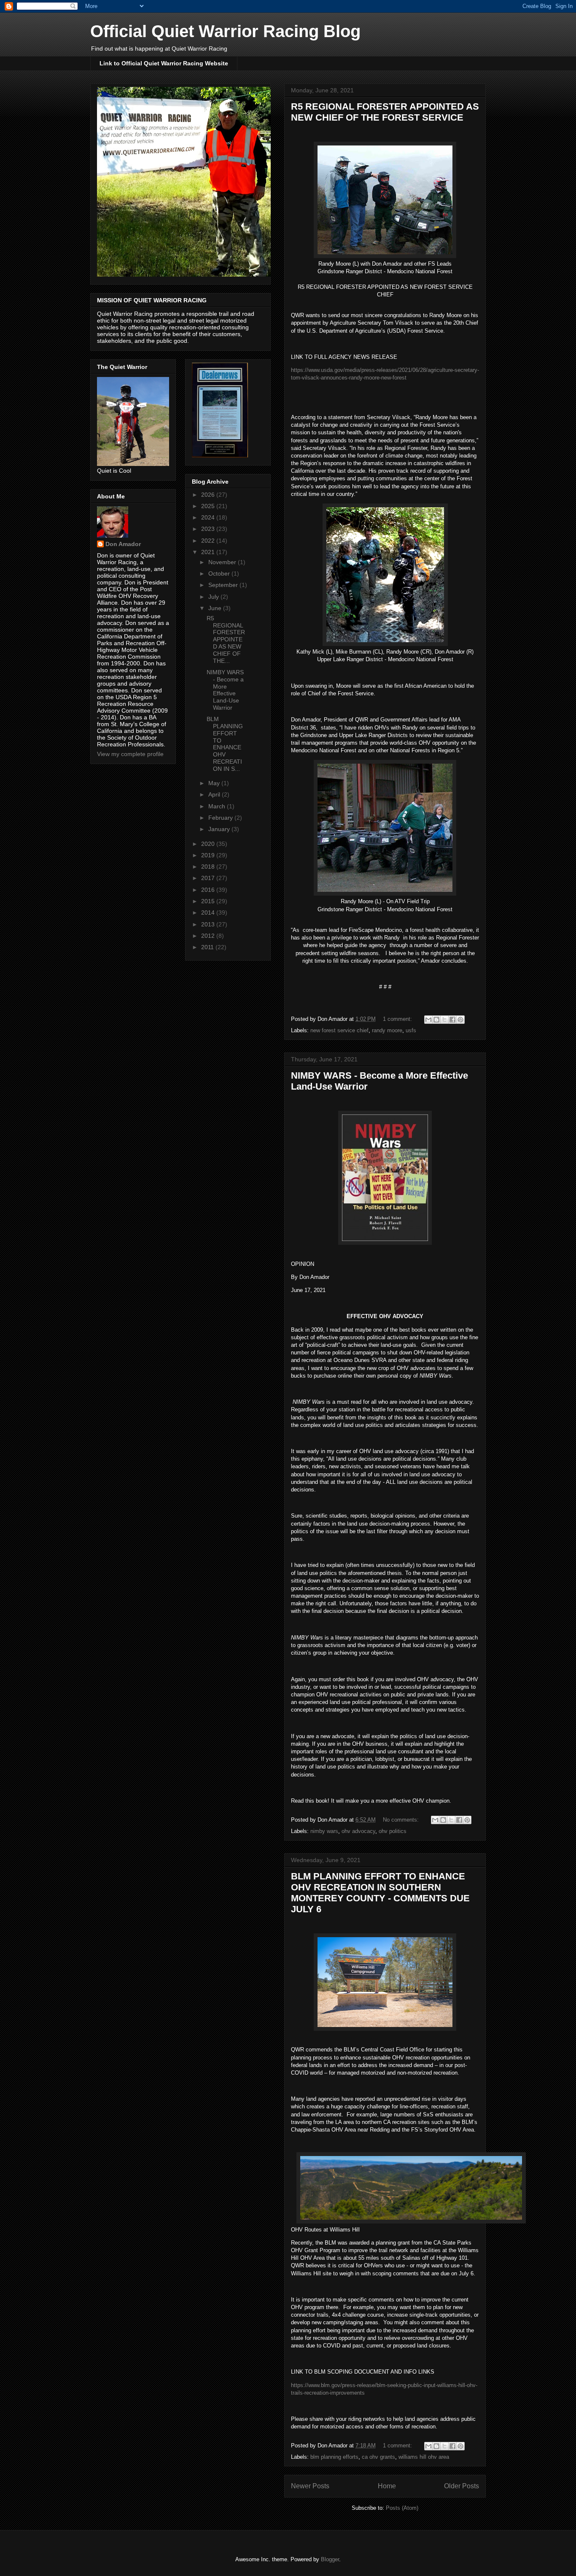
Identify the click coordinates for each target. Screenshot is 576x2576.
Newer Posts (310, 2486)
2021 (209, 552)
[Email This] (428, 1020)
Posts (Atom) (402, 2508)
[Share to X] (444, 1020)
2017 (209, 878)
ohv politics (393, 1831)
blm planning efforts (334, 2457)
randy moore (387, 1030)
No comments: (402, 1820)
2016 (209, 890)
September (224, 585)
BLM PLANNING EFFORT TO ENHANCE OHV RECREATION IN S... (225, 744)
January (220, 829)
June (216, 608)
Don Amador (123, 544)
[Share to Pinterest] (460, 1020)
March (218, 806)
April (215, 794)
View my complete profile (130, 754)
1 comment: (398, 1019)
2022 (209, 541)
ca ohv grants (378, 2457)
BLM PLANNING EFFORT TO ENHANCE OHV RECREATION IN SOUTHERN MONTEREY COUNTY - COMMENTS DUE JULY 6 (380, 1893)
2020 (209, 844)
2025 (209, 506)
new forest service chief (339, 1030)
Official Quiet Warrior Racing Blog (225, 31)
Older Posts (462, 2486)
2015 (209, 901)
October (220, 573)
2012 (209, 936)
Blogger (330, 2559)
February (221, 818)
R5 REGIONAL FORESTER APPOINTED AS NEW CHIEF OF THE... (226, 639)
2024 (209, 517)
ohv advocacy (358, 1831)
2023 (209, 529)
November (223, 562)
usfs (411, 1030)
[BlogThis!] (436, 1020)
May (215, 783)
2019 (209, 855)
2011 (208, 947)
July (214, 597)
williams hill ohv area (424, 2457)
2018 (209, 867)
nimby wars (324, 1831)
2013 (209, 924)
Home (387, 2486)
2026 (209, 495)
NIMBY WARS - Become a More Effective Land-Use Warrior (225, 690)
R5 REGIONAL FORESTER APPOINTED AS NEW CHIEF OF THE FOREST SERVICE (385, 112)
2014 (209, 913)
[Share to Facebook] (452, 1020)
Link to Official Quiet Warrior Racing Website (164, 63)
